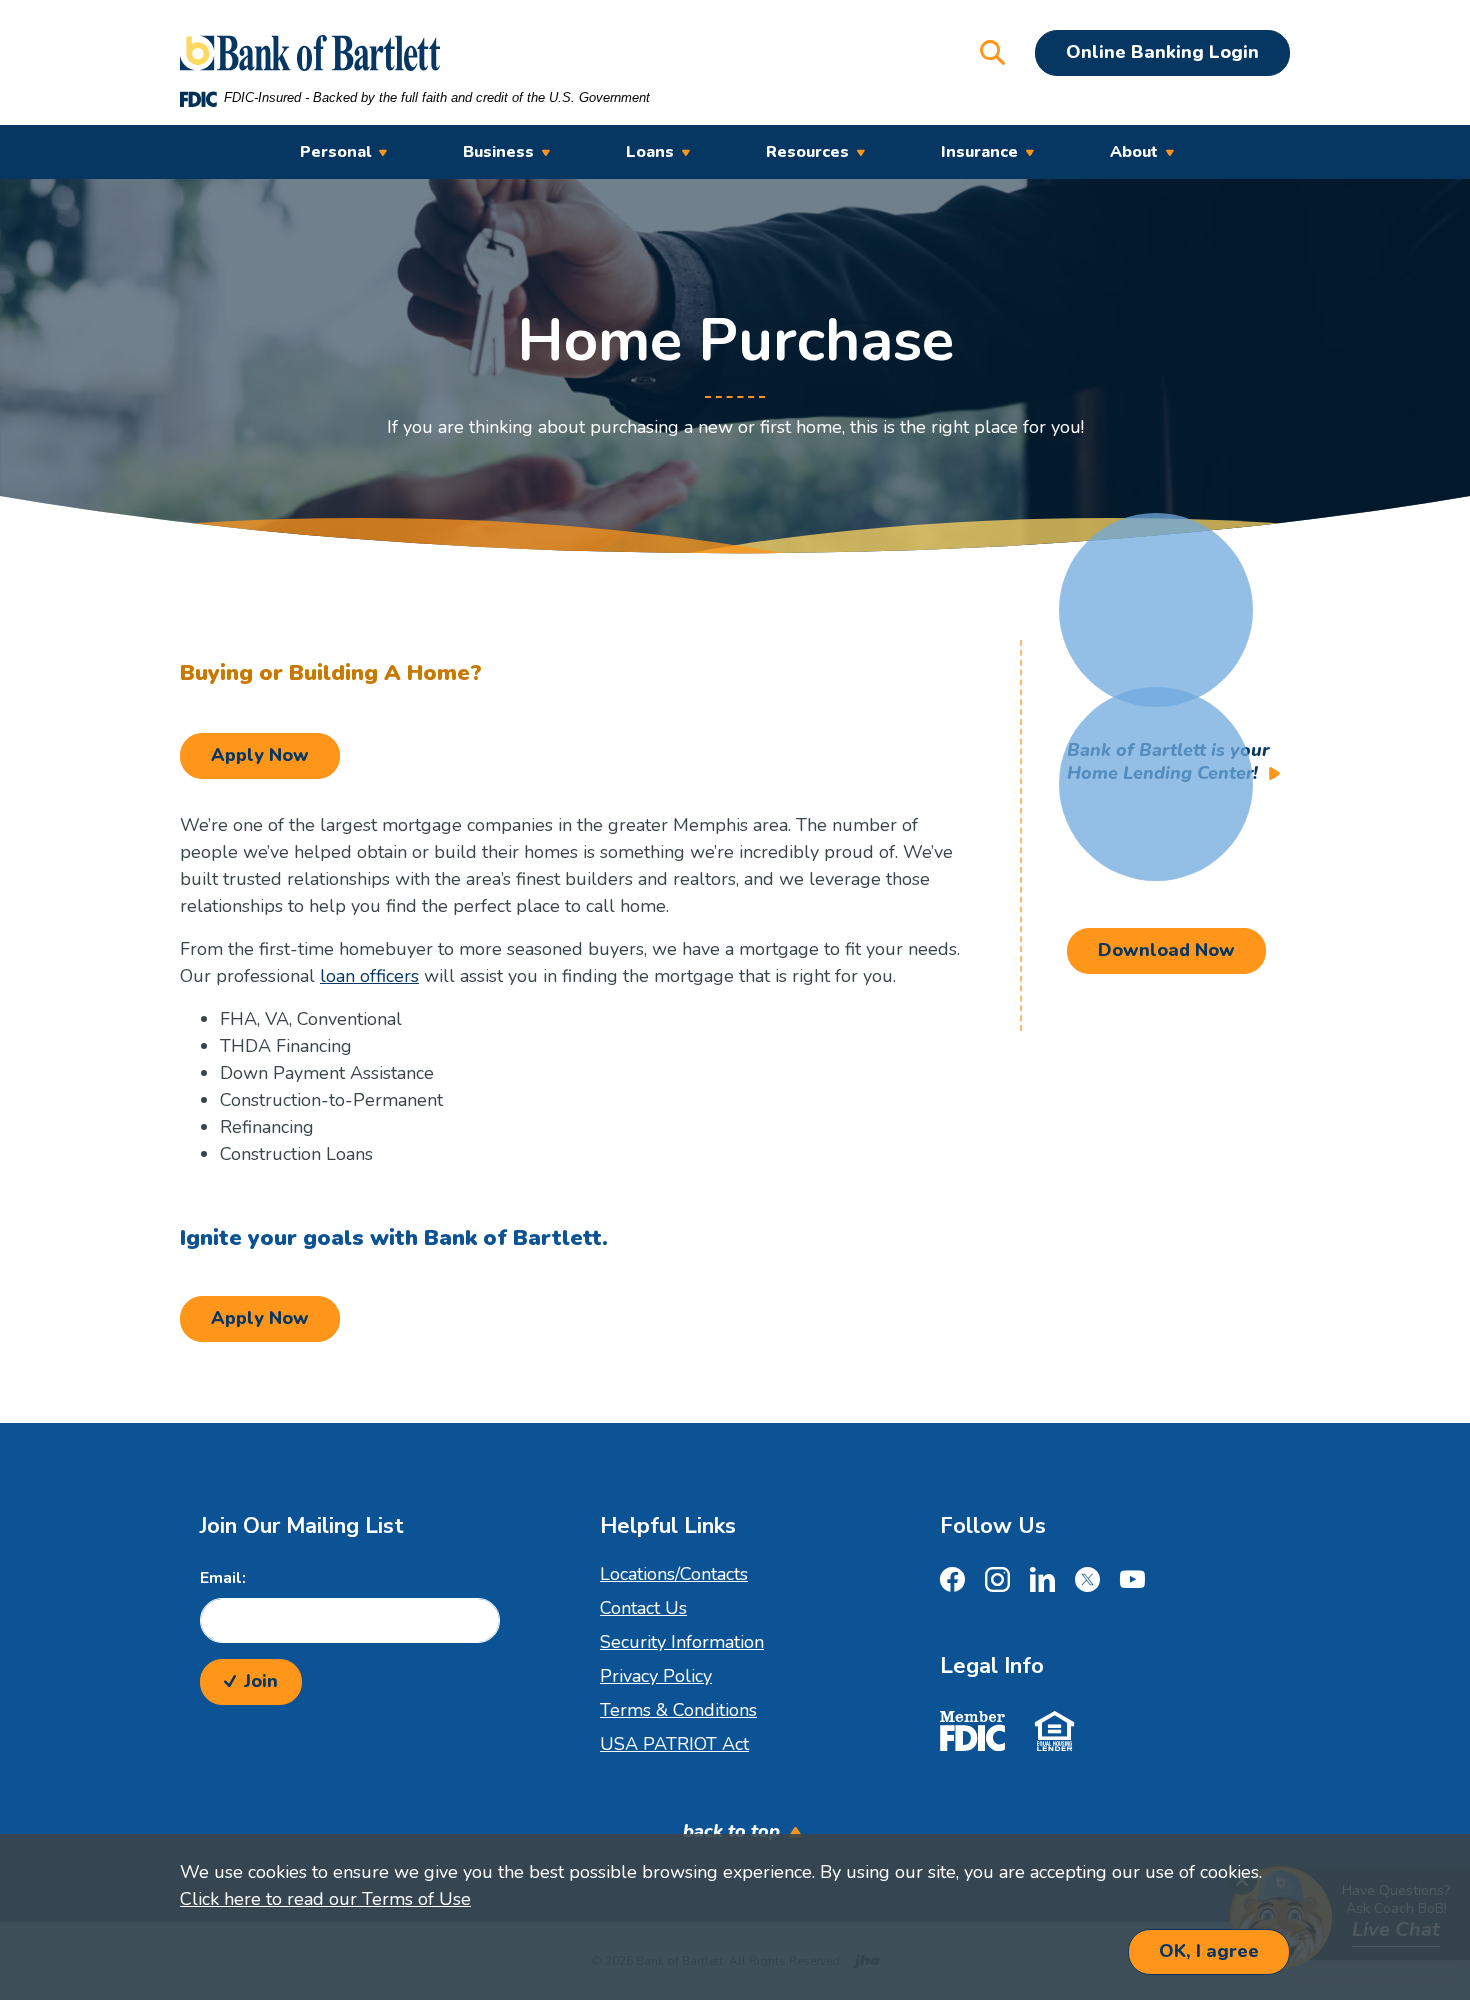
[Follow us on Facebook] (952, 1582)
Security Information (682, 1642)
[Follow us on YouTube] (1132, 1582)
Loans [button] (650, 152)
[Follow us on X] (1087, 1582)
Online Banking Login (1162, 52)
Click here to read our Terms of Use (325, 1899)
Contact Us (643, 1608)
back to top (731, 1831)
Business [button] (498, 152)
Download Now (1166, 950)
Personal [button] (335, 152)
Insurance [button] (979, 152)
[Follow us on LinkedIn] (1042, 1582)
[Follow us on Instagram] (997, 1582)
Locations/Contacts (674, 1574)
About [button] (1134, 152)
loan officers (369, 976)
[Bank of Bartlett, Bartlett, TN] (310, 53)
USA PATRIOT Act (674, 1744)
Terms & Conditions (678, 1710)
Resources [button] (807, 152)
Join (261, 1681)
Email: (223, 1578)
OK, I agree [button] (1209, 1951)
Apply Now (275, 754)
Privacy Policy (656, 1676)
